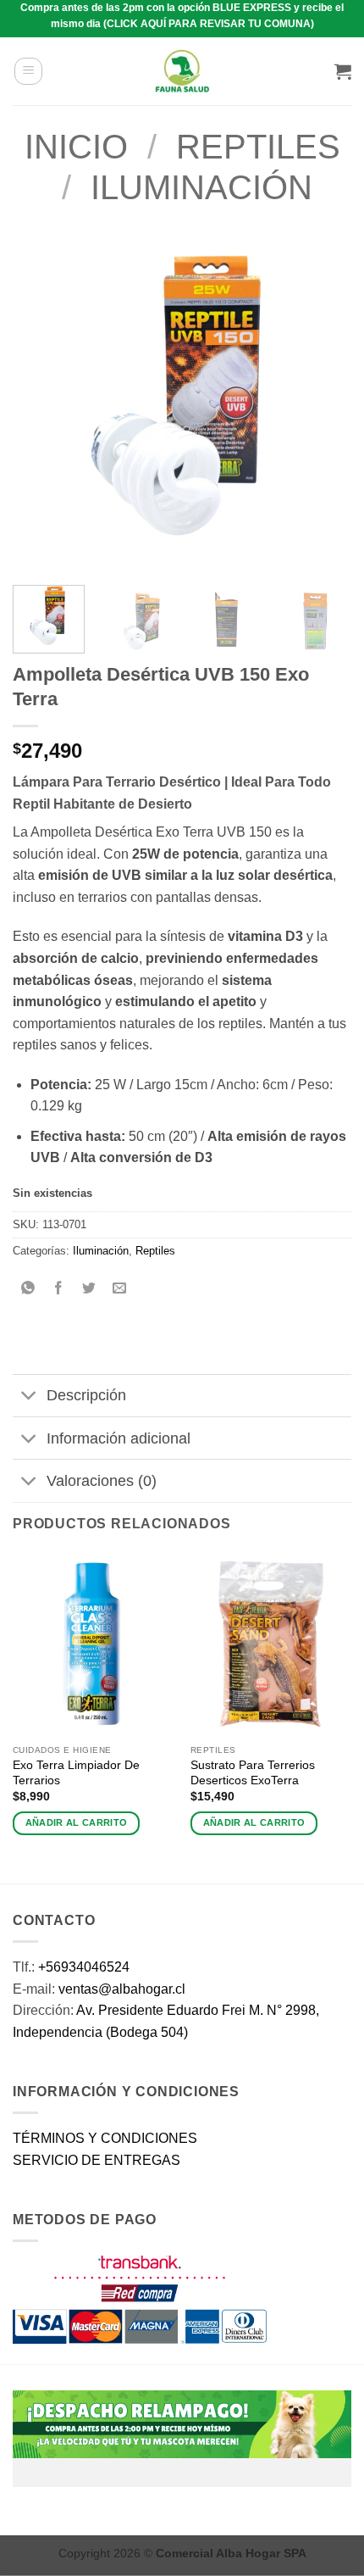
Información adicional (119, 1438)
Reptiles (258, 147)
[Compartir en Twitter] (89, 1290)
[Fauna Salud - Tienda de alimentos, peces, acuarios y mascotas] (182, 71)
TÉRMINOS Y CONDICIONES (105, 2138)
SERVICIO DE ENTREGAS (97, 2160)
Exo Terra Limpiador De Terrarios (76, 1773)
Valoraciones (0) (102, 1481)
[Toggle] (29, 1397)
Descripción (86, 1395)
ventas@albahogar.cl (122, 1989)
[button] (28, 71)
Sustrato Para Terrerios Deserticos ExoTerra (253, 1773)
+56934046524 (84, 1967)
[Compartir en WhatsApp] (28, 1290)
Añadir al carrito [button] (77, 1822)
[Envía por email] (120, 1290)
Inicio (76, 147)
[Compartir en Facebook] (59, 1290)
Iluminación (201, 187)
